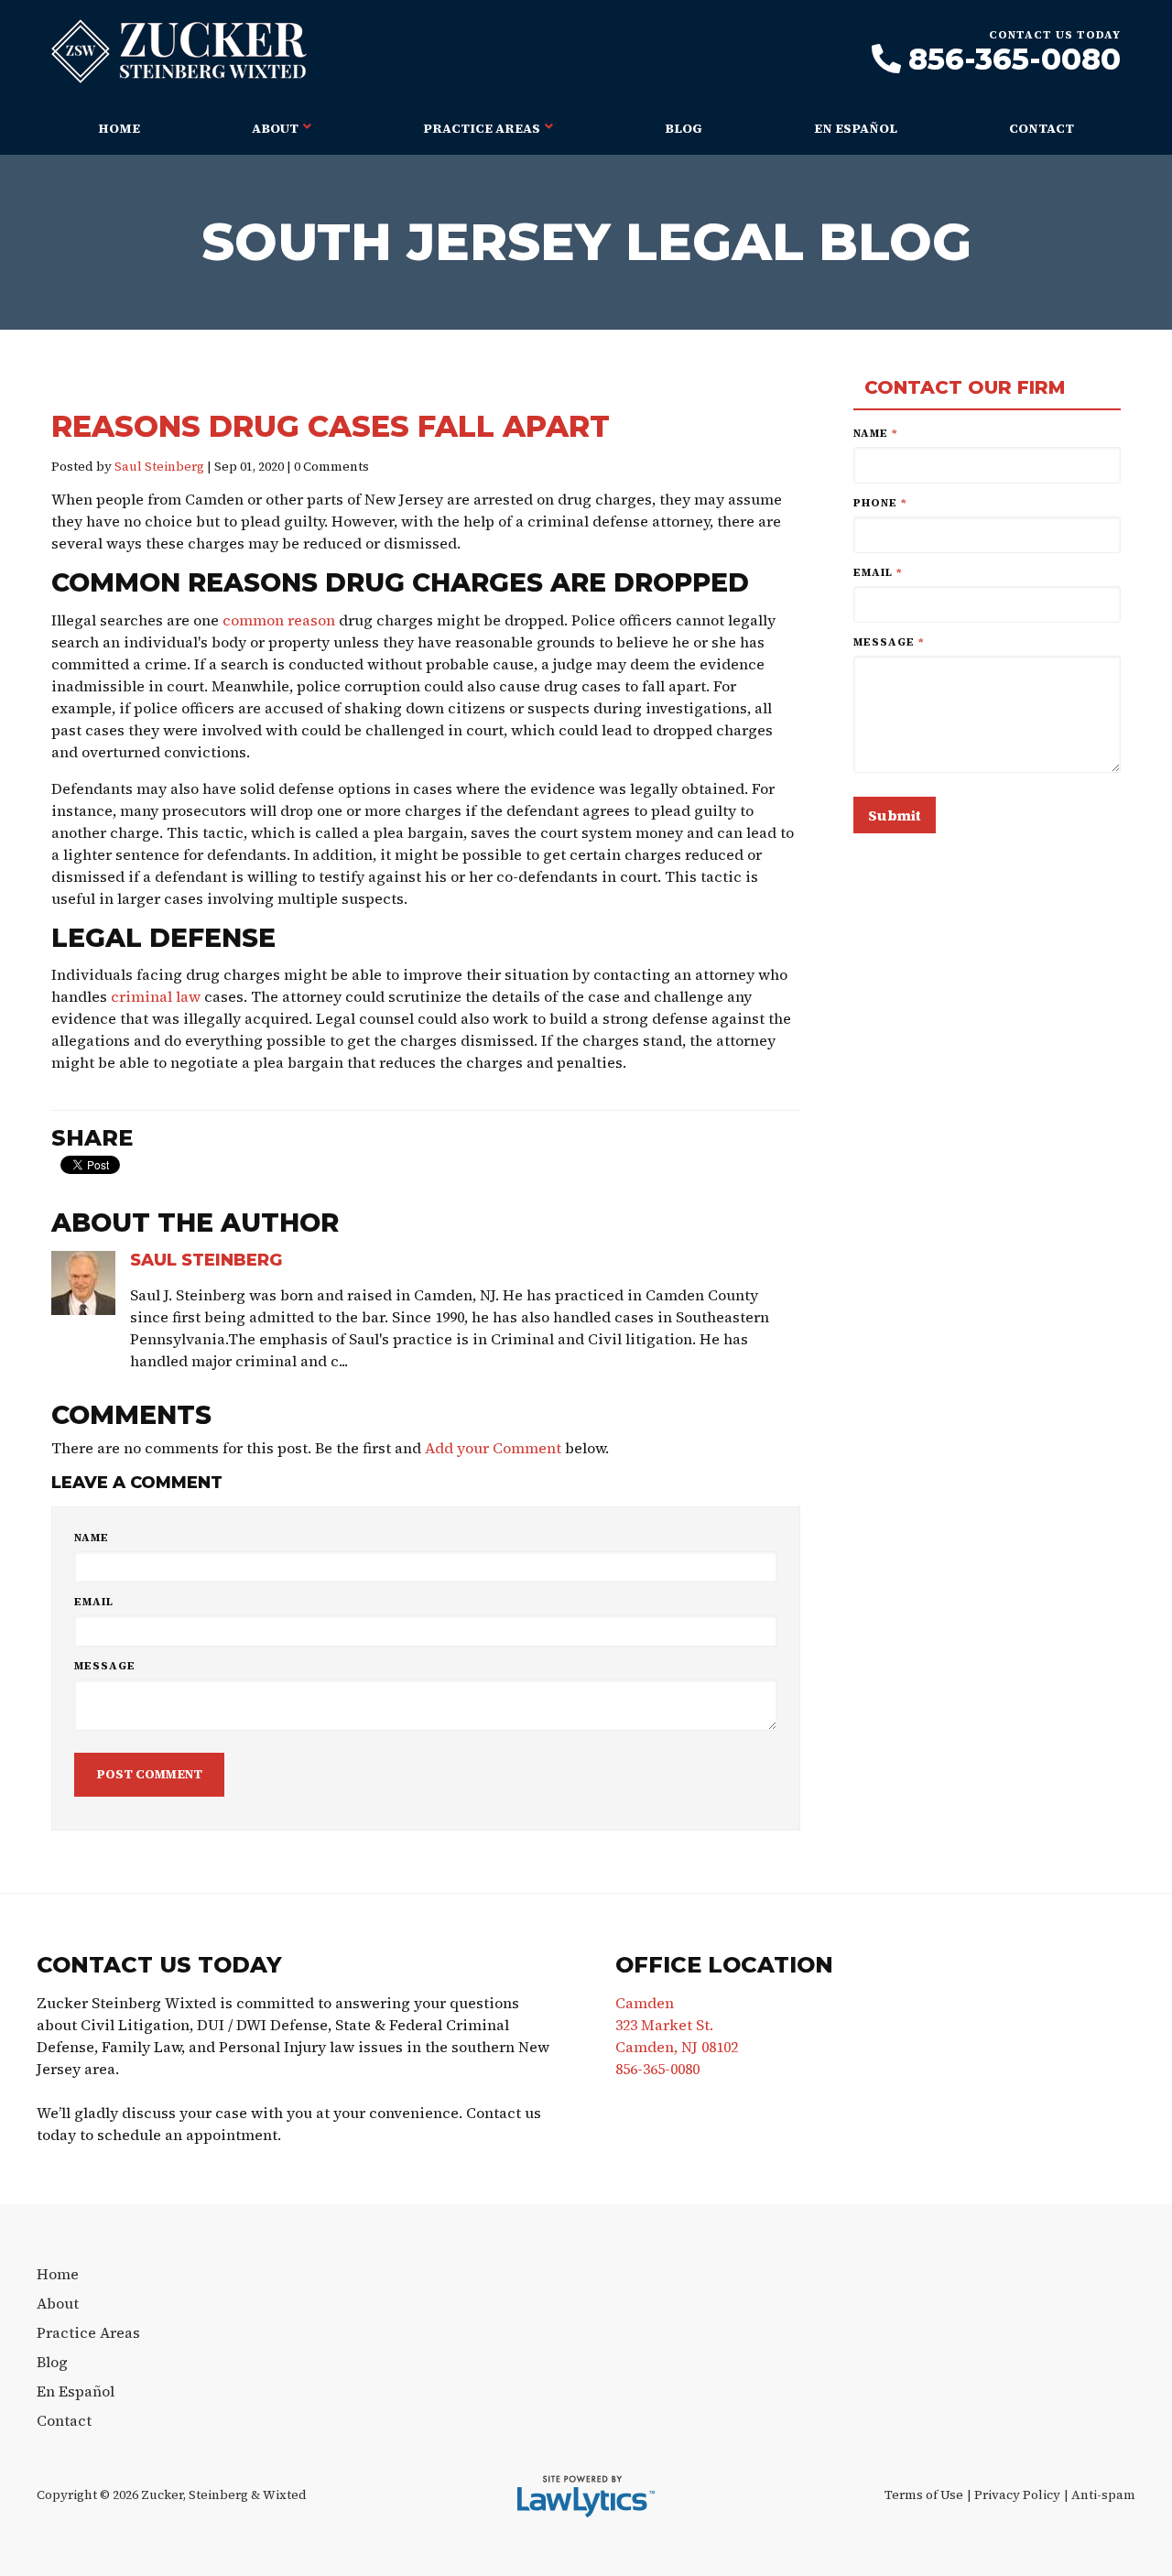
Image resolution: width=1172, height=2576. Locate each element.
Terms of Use (924, 2495)
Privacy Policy (1017, 2495)
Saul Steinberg (159, 467)
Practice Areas (482, 128)
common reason (279, 620)
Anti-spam (1103, 2495)
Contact (1042, 128)
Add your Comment (493, 1448)
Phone (880, 503)
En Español (856, 128)
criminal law (156, 996)
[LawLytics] (586, 2496)
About (275, 128)
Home (119, 128)
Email (94, 1602)
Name (92, 1538)
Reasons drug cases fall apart (331, 426)
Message (105, 1666)
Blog (684, 128)
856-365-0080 (1015, 60)
